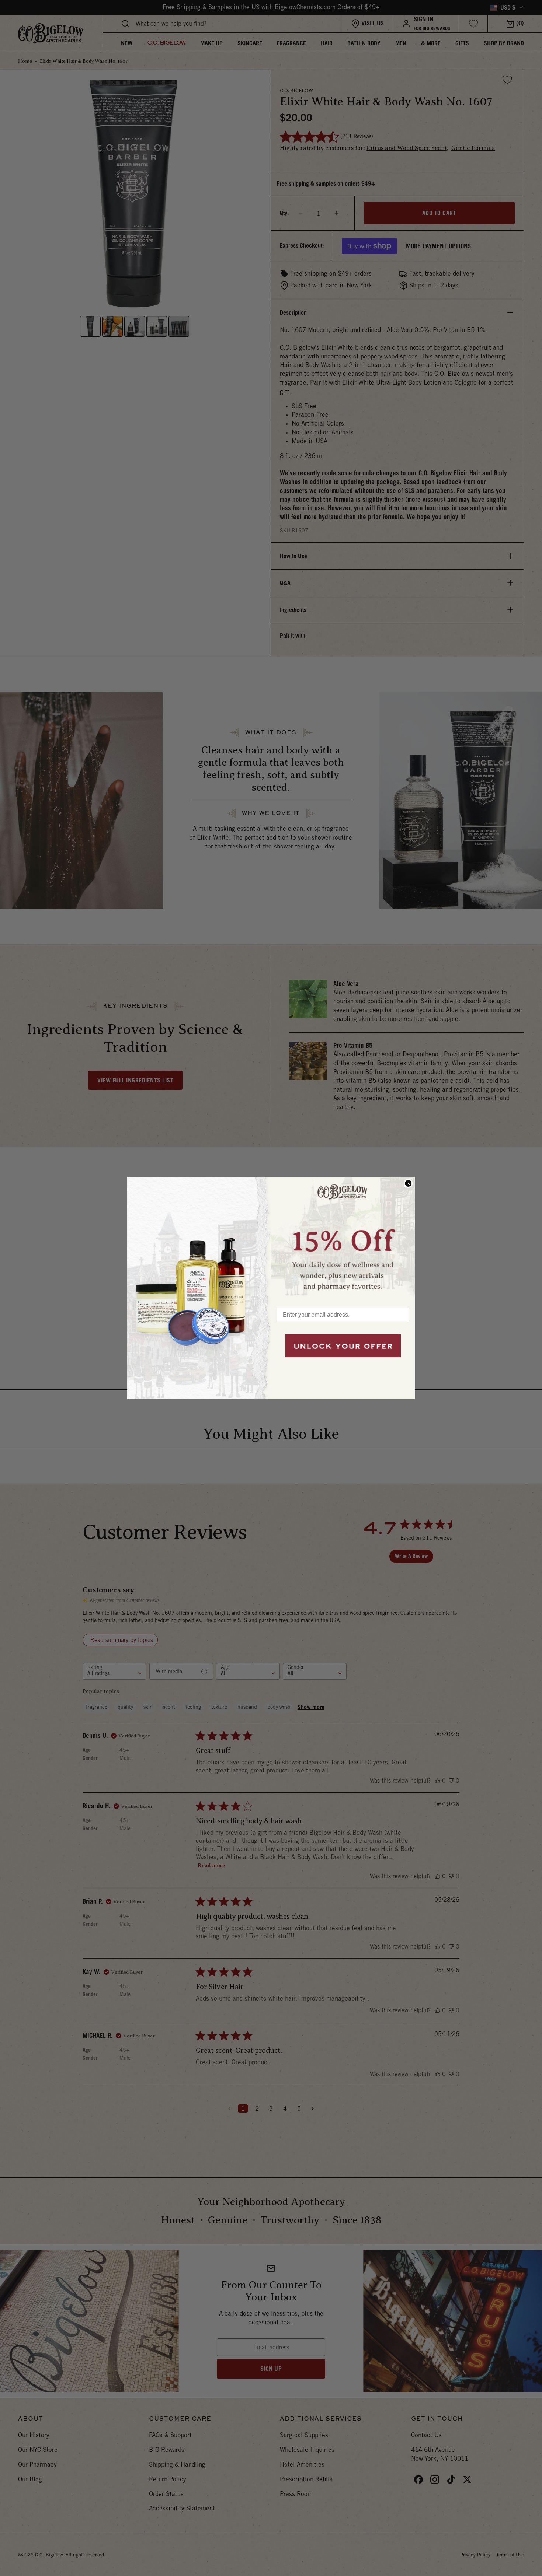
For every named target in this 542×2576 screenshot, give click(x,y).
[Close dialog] (408, 1183)
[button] (343, 1238)
